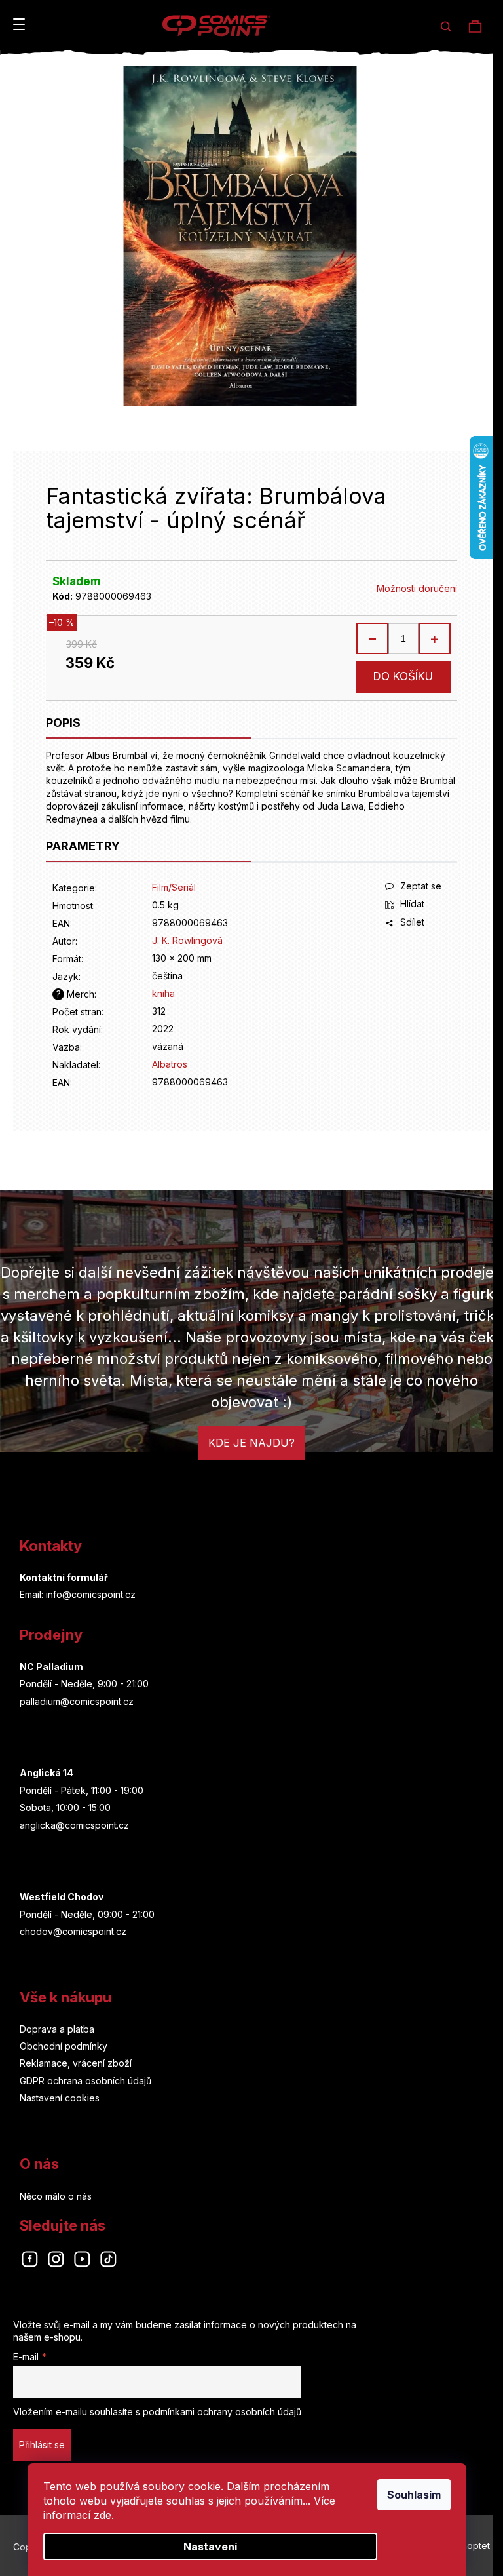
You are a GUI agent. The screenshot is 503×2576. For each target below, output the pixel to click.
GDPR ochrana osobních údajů (85, 2081)
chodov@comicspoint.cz (73, 1931)
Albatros (170, 1064)
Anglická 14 (47, 1773)
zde (102, 2515)
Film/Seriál (174, 887)
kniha (163, 993)
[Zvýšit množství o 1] (434, 638)
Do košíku (403, 676)
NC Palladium (51, 1667)
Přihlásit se (42, 2445)
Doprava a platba (57, 2029)
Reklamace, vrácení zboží (76, 2063)
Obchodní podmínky (64, 2046)
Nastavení (210, 2547)
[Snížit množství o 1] (373, 638)
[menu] (19, 24)
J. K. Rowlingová (187, 940)
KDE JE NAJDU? (251, 1443)
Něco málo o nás (56, 2196)
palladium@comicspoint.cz (77, 1701)
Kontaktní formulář (64, 1577)
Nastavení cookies (60, 2098)
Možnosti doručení (417, 588)
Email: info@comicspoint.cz (78, 1594)
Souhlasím (414, 2495)
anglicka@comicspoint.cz (74, 1825)
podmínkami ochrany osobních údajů (222, 2412)
